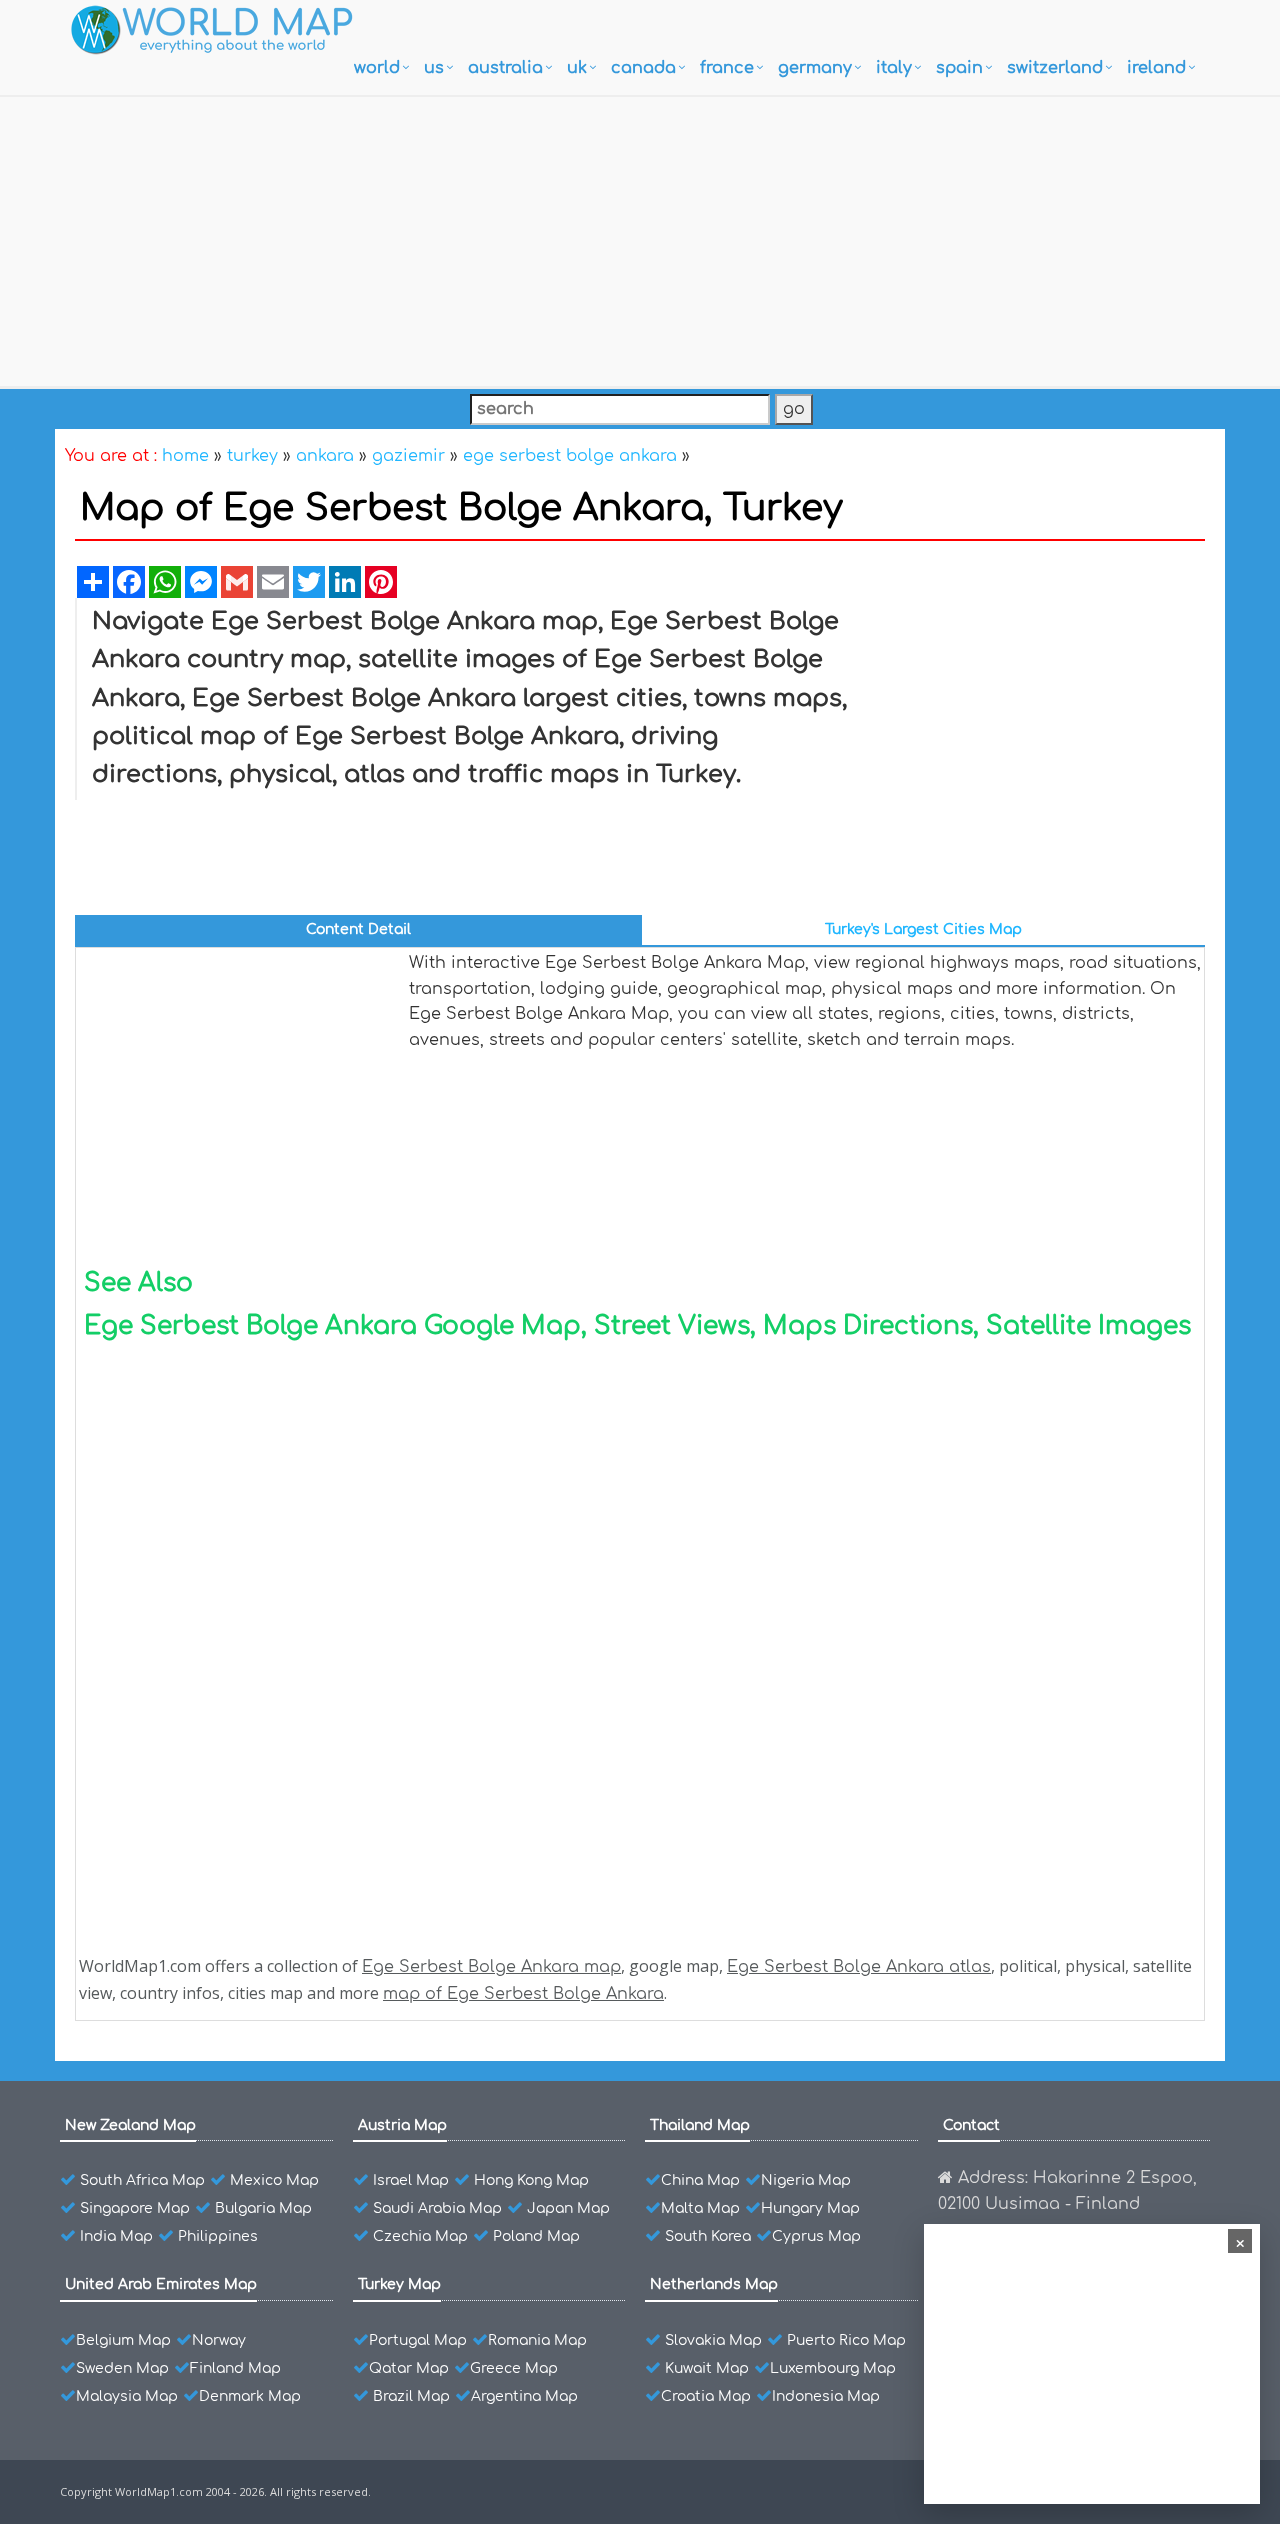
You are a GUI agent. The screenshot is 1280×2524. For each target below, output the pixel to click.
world (377, 68)
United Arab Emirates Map (161, 2284)
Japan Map (568, 2208)
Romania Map (537, 2340)
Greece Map (514, 2368)
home (185, 456)
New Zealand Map (130, 2125)
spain (959, 68)
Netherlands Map (714, 2284)
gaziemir (408, 456)
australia (505, 68)
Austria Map (402, 2125)
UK (577, 68)
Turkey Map (399, 2284)
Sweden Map (122, 2368)
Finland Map (235, 2368)
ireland (1156, 68)
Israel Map (411, 2180)
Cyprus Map (816, 2236)
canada (643, 68)
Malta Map (700, 2208)
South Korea (708, 2236)
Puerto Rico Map (846, 2340)
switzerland (1055, 68)
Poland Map (536, 2236)
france (727, 68)
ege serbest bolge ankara (570, 456)
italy (894, 68)
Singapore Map (135, 2208)
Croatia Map (706, 2396)
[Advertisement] (640, 237)
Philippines (218, 2236)
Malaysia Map (127, 2396)
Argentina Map (524, 2396)
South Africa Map (142, 2180)
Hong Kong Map (531, 2180)
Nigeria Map (806, 2180)
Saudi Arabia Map (437, 2208)
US (434, 68)
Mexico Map (274, 2180)
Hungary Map (810, 2208)
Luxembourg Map (833, 2368)
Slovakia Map (713, 2340)
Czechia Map (420, 2236)
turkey (252, 456)
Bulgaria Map (263, 2208)
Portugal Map (418, 2340)
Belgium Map (123, 2340)
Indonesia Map (826, 2396)
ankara (325, 456)
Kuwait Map (707, 2368)
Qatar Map (409, 2368)
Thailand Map (700, 2125)
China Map (700, 2180)
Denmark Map (250, 2396)
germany (815, 68)
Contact (971, 2125)
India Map (116, 2236)
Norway (219, 2340)
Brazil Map (411, 2396)
